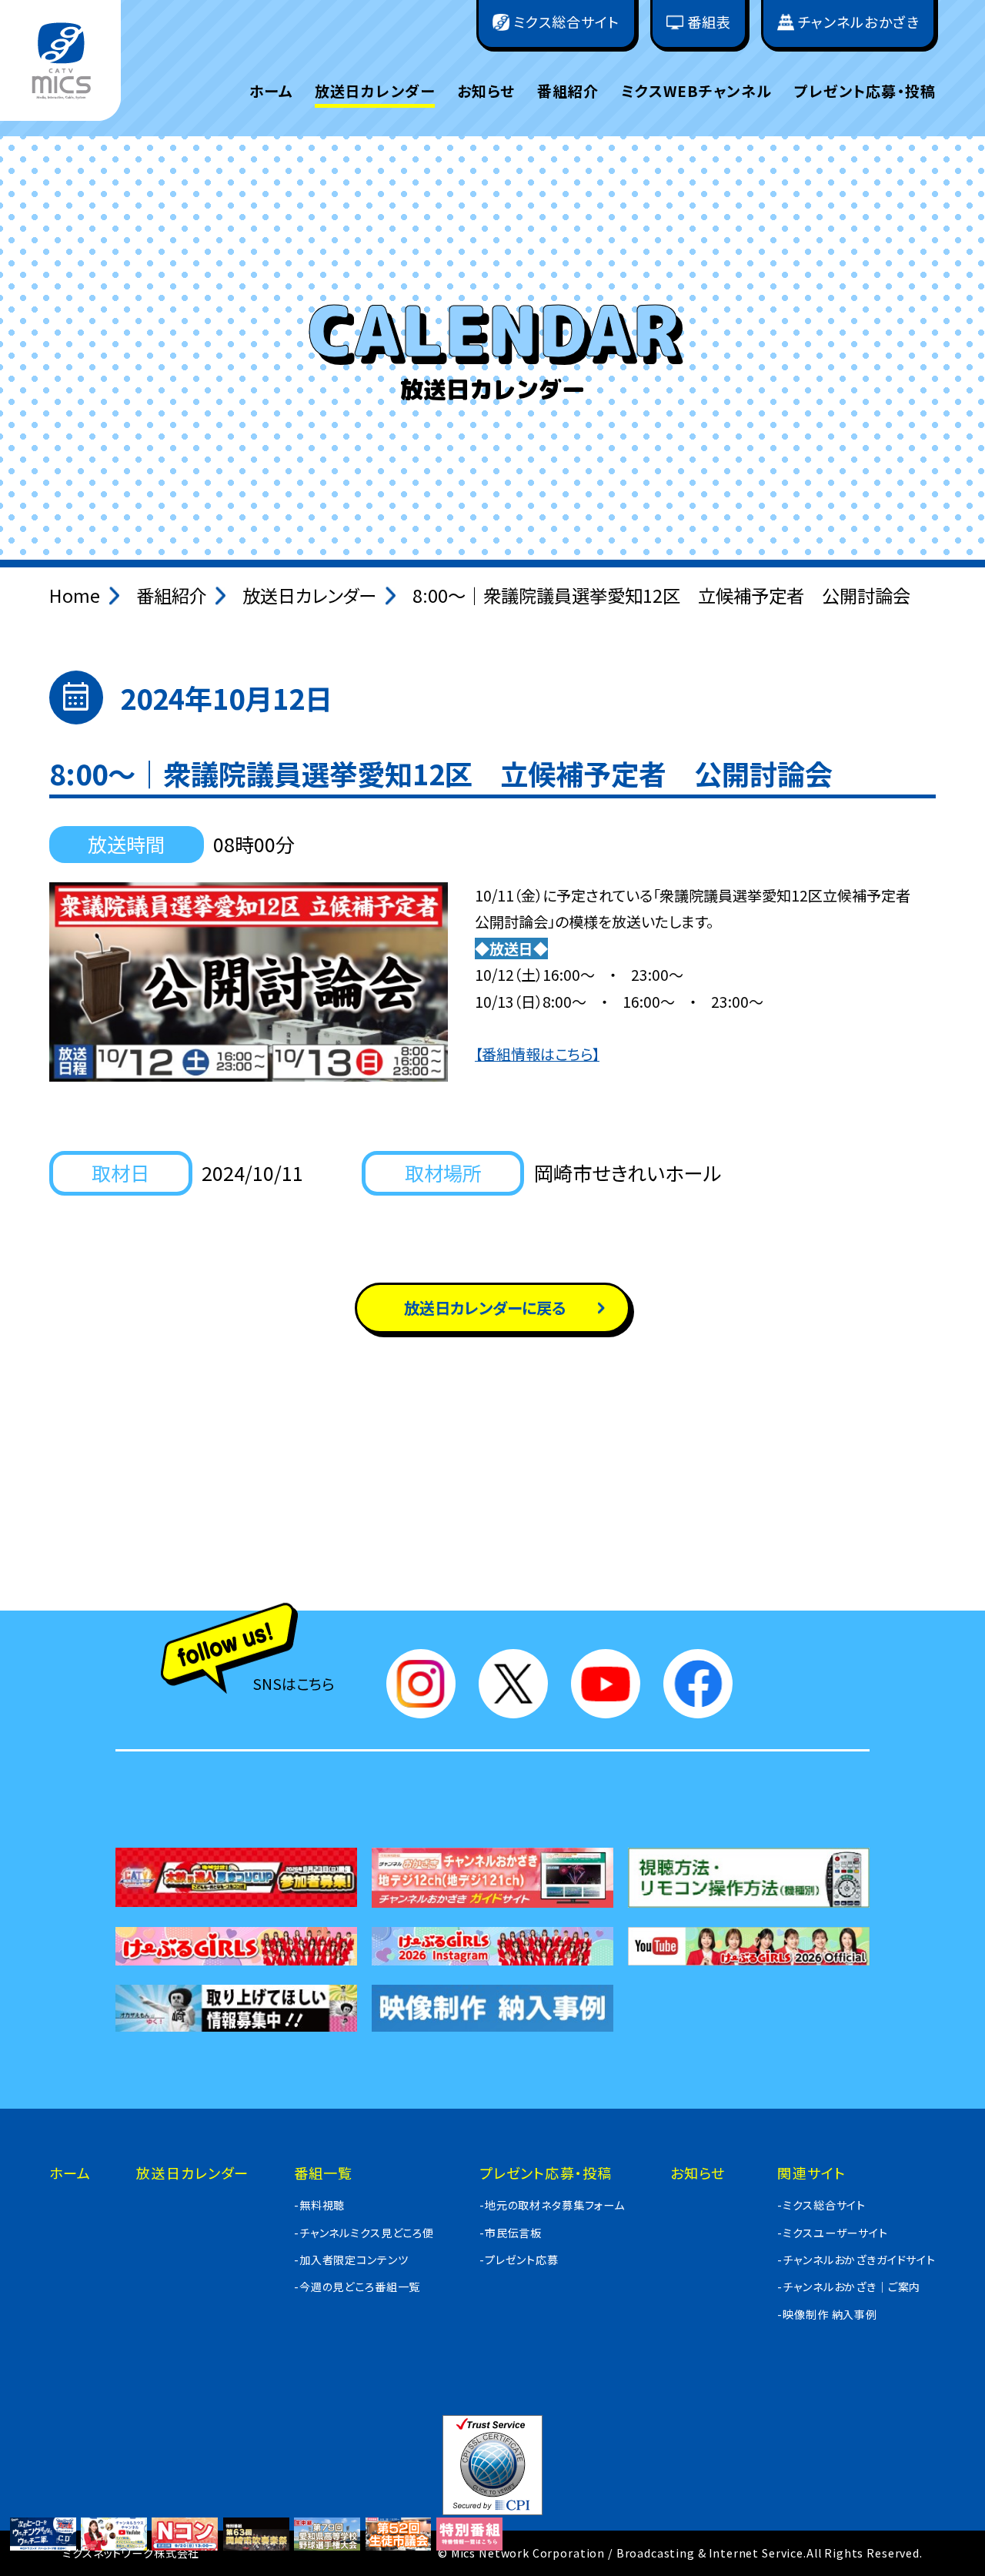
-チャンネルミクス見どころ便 (364, 2233)
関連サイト (811, 2173)
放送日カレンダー (375, 91)
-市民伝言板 (511, 2233)
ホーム (271, 91)
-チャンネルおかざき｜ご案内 (849, 2287)
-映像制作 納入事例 (827, 2314)
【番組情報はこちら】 (537, 1054)
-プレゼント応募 (519, 2260)
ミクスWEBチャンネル (696, 91)
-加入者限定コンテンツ (351, 2260)
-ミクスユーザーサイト (832, 2233)
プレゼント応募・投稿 (865, 91)
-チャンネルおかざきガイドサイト (856, 2260)
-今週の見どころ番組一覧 (357, 2287)
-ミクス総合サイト (821, 2205)
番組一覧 (323, 2173)
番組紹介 (568, 91)
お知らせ (486, 91)
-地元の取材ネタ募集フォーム (552, 2205)
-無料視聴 (319, 2205)
